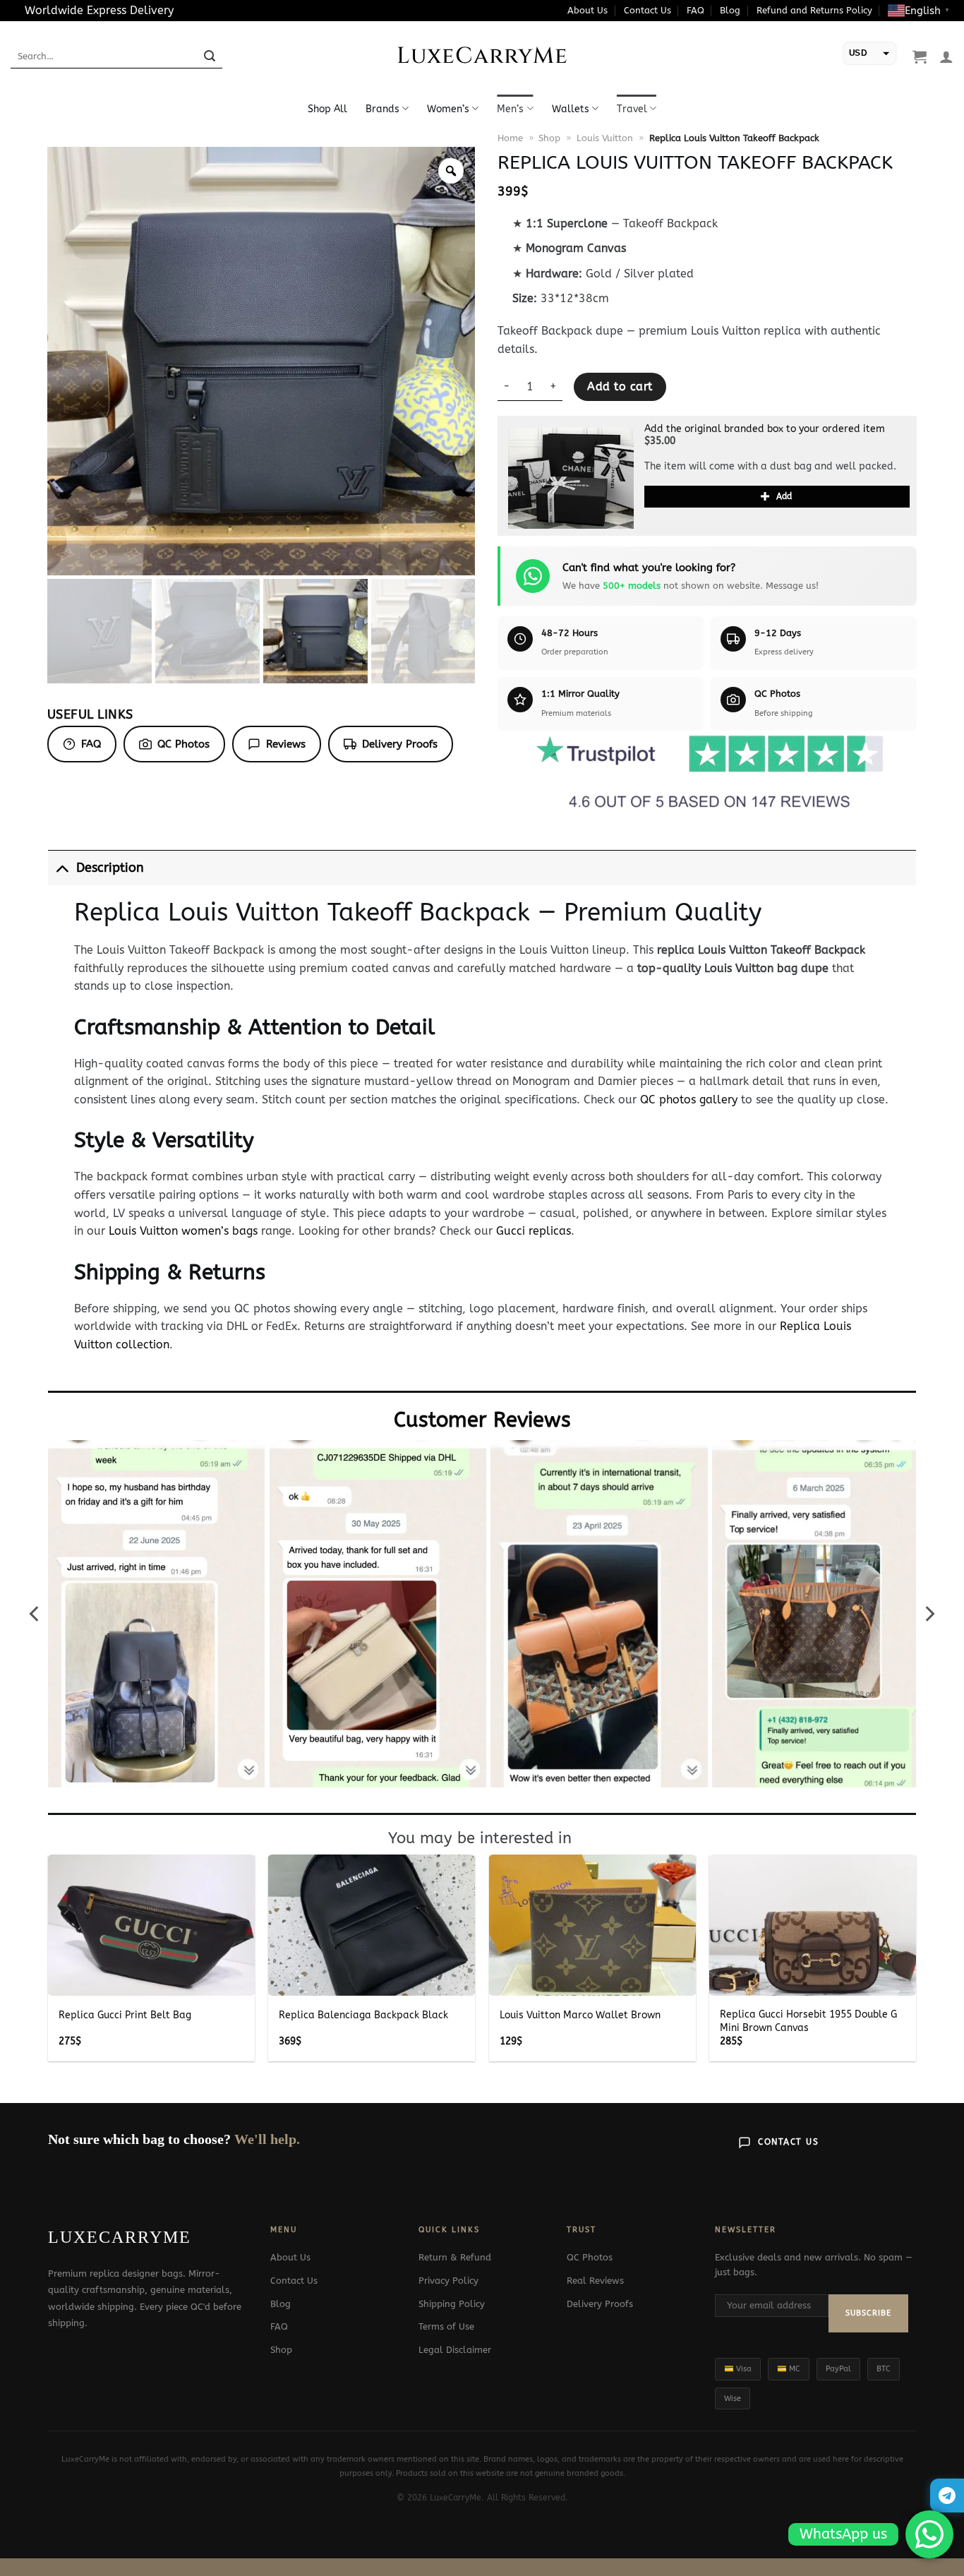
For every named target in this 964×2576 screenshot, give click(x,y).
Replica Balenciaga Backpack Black (363, 2015)
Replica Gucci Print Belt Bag (125, 2015)
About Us (588, 10)
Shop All (327, 109)
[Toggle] (62, 868)
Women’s (448, 109)
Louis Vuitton (605, 138)
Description (110, 868)
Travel (632, 109)
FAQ (695, 10)
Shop (549, 138)
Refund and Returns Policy (814, 10)
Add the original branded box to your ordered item (765, 429)
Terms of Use (446, 2326)
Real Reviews (595, 2281)
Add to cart (620, 387)
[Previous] (35, 1614)
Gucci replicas (534, 1231)
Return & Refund (455, 2257)
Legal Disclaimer (455, 2350)
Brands (382, 109)
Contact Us (647, 10)
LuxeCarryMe (482, 56)
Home (510, 138)
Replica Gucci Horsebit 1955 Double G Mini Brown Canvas (808, 2021)
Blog (730, 10)
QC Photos (183, 744)
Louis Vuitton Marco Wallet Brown (580, 2015)
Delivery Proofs (400, 744)
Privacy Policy (448, 2281)
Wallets (571, 109)
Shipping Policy (452, 2304)
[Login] (946, 56)
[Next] (929, 1614)
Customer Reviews (482, 1420)
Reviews (286, 744)
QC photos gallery (689, 1100)
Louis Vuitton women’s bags (183, 1231)
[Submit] (210, 56)
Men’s (510, 109)
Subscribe (868, 2313)
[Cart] (920, 56)
